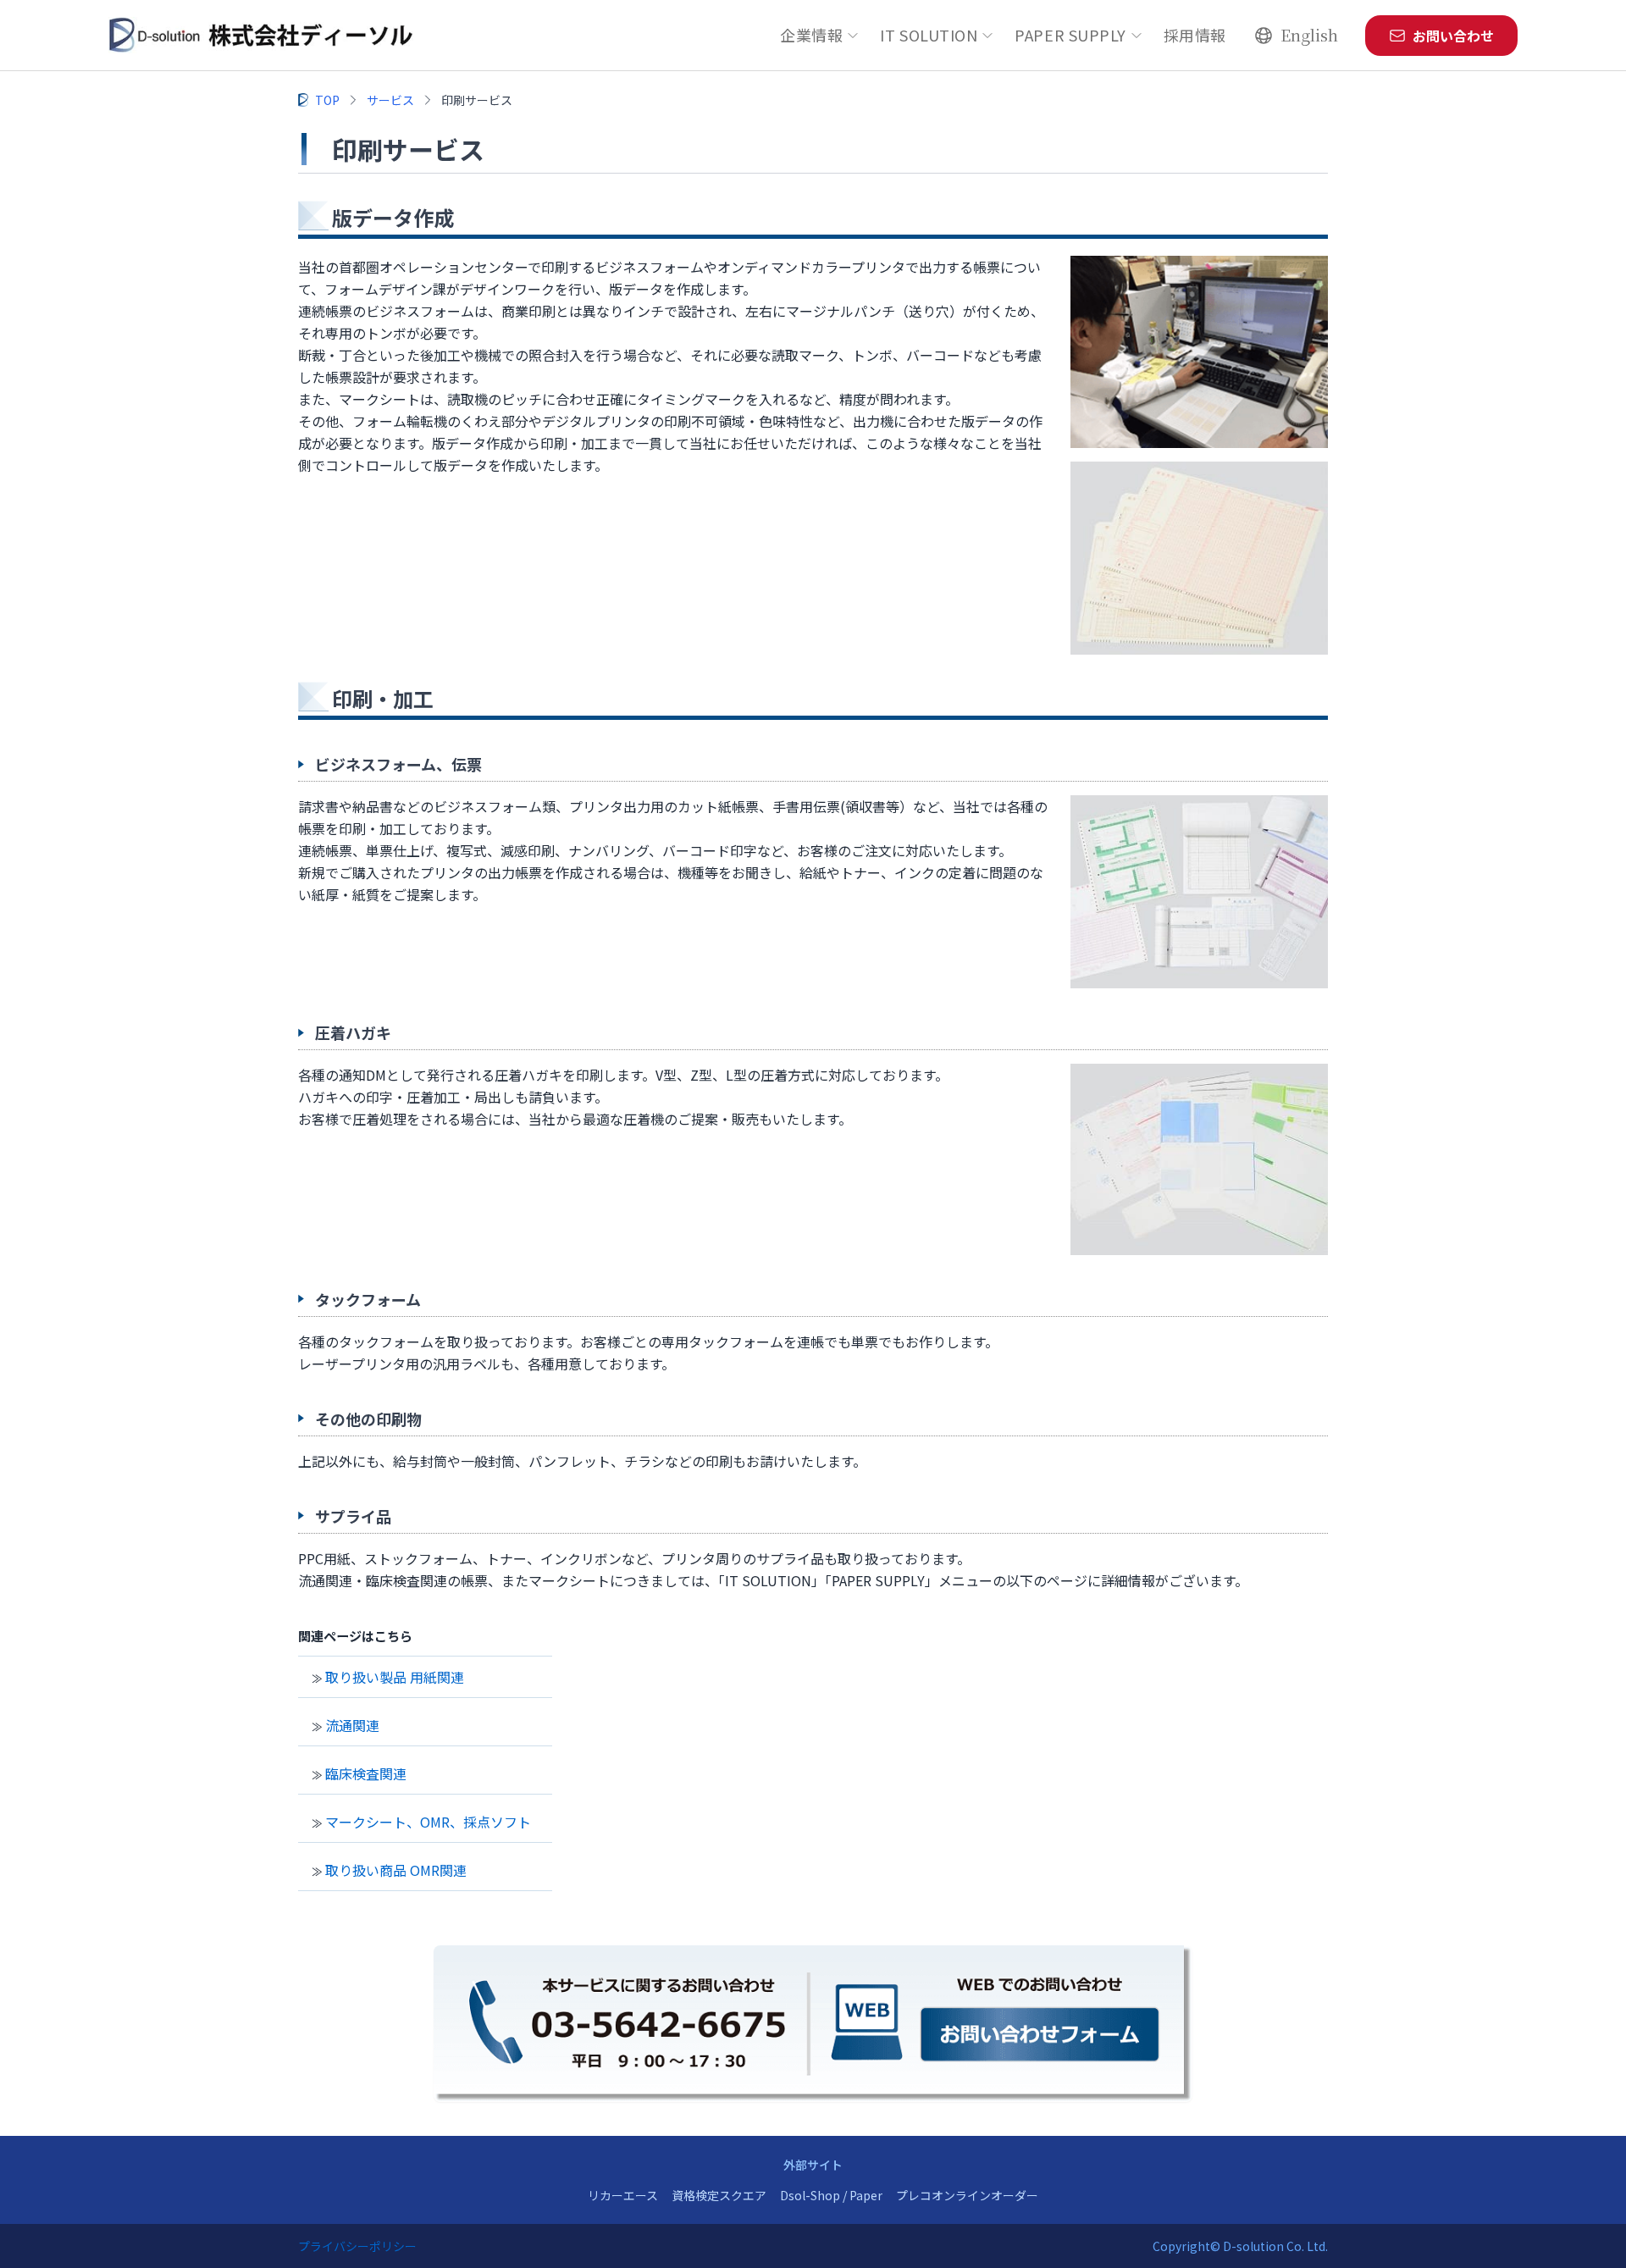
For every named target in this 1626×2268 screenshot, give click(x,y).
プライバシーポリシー (357, 2246)
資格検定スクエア (719, 2195)
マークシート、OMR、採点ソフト (428, 1822)
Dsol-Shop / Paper (831, 2195)
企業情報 (811, 35)
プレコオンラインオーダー (967, 2195)
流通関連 (352, 1725)
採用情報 (1195, 35)
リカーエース (623, 2195)
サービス (390, 100)
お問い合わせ (1453, 36)
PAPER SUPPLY (1070, 35)
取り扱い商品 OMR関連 (396, 1870)
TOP (327, 100)
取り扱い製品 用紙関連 (395, 1677)
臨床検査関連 (366, 1773)
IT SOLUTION (929, 35)
